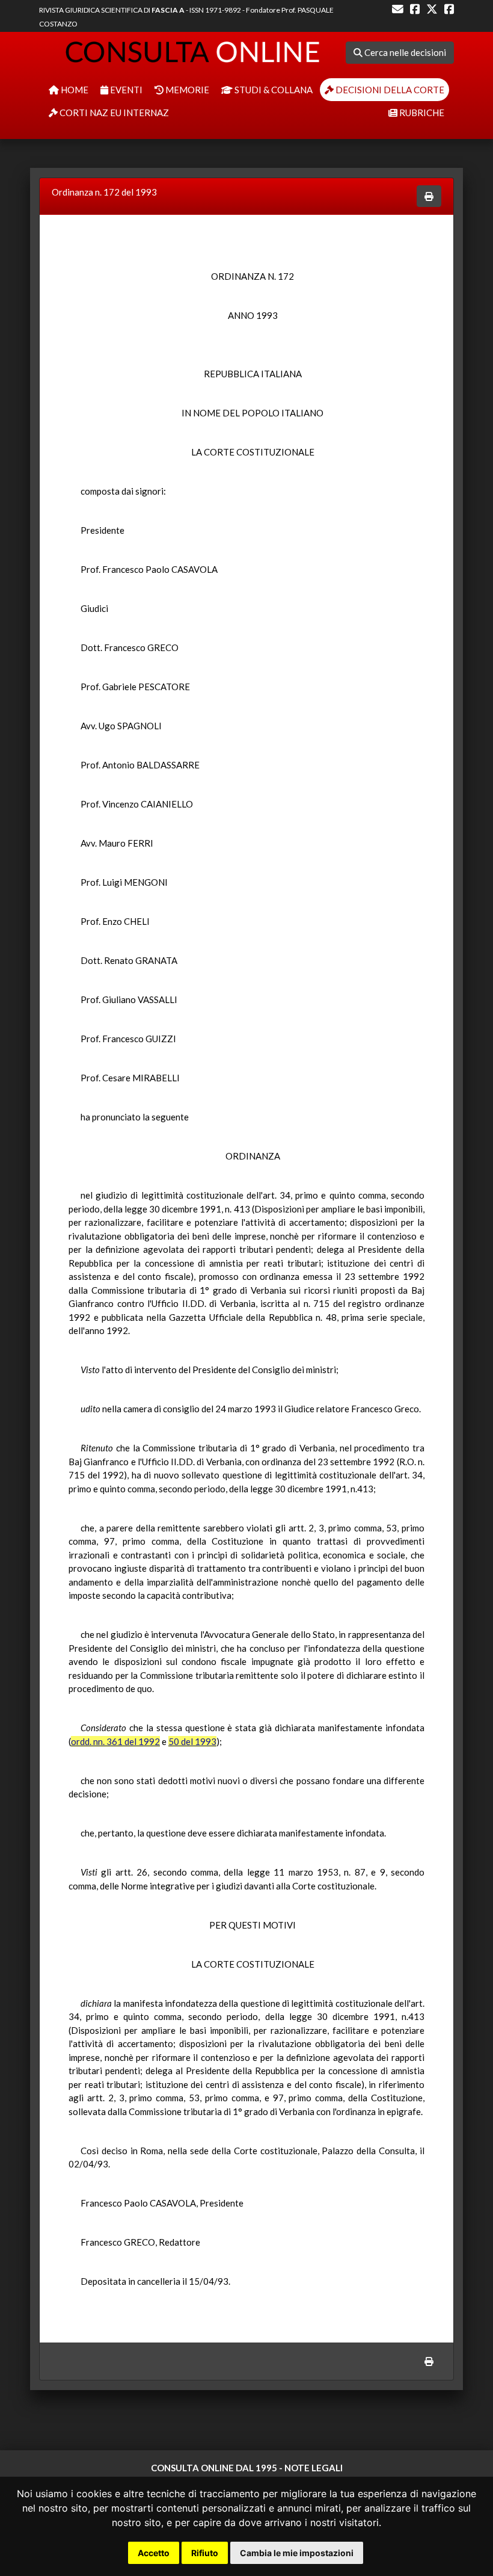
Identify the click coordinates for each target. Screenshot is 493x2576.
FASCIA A (168, 10)
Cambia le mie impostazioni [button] (297, 2553)
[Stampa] (429, 196)
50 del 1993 (192, 1741)
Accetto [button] (154, 2553)
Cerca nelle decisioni (404, 52)
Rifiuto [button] (205, 2553)
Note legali (314, 2468)
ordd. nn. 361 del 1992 (115, 1741)
